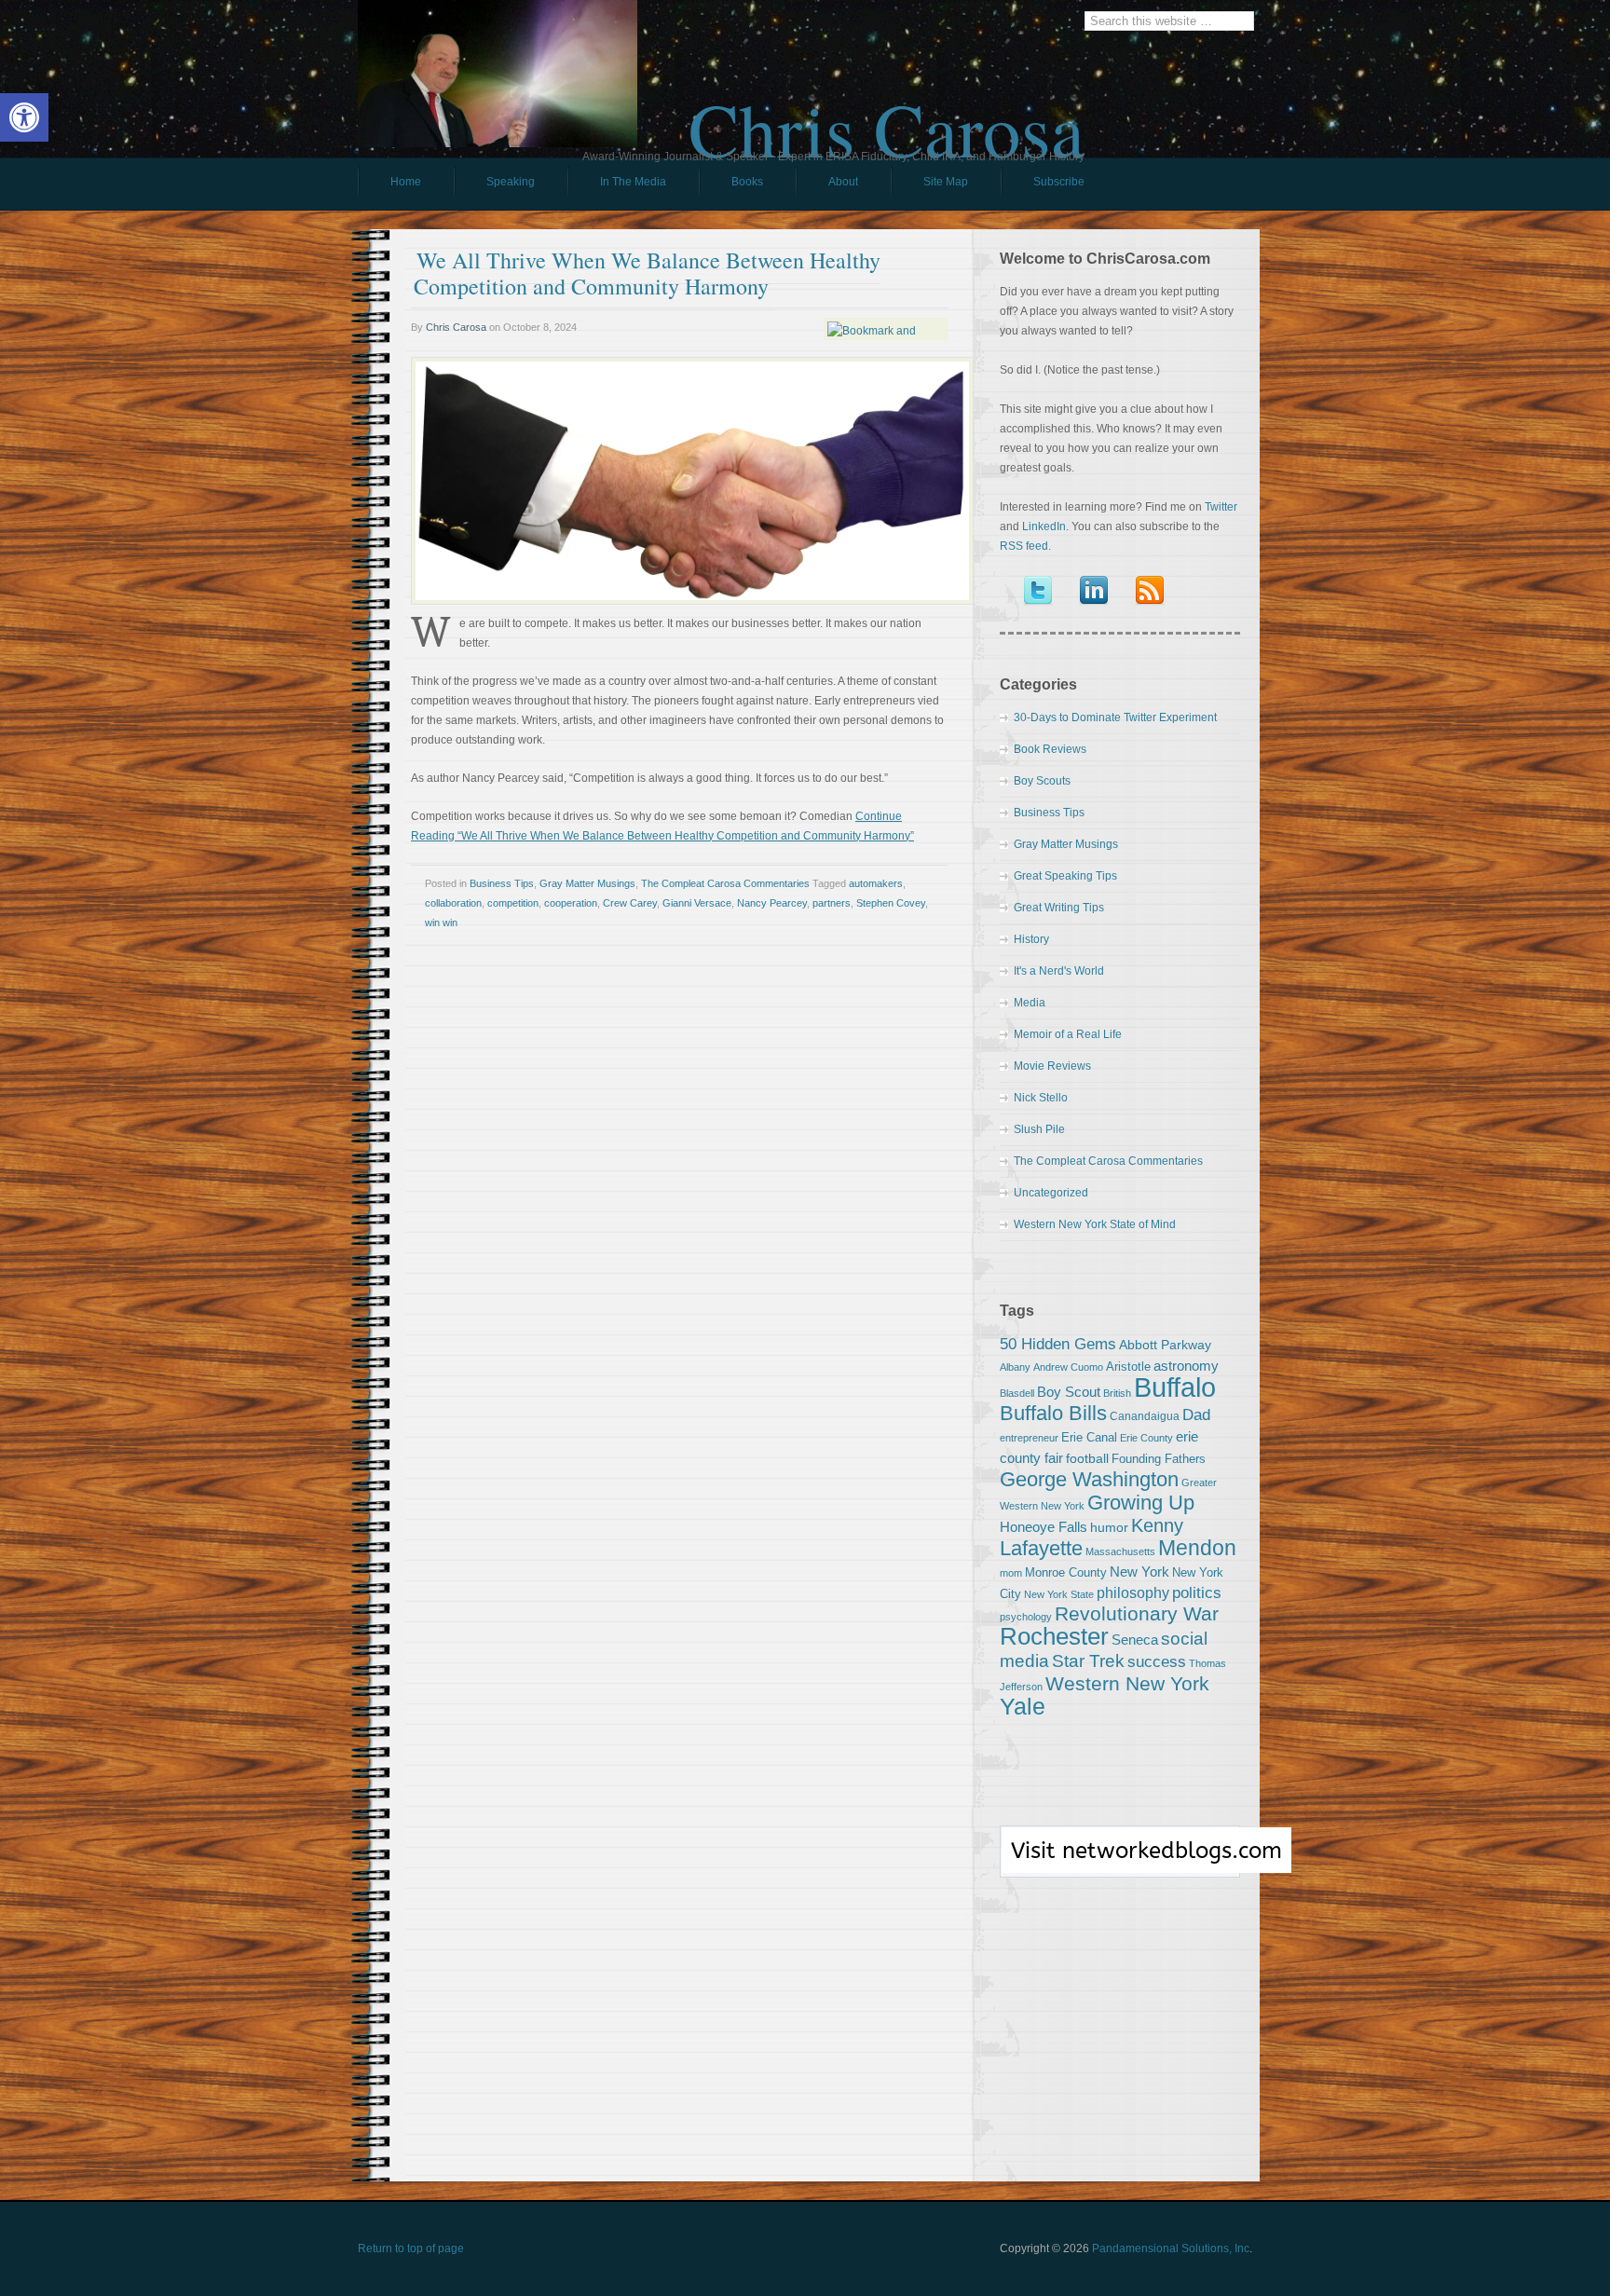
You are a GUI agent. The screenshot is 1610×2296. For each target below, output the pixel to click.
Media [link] (1030, 1003)
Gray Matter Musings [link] (587, 883)
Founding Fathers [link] (1159, 1459)
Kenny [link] (1157, 1525)
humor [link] (1109, 1527)
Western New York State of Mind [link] (1095, 1224)
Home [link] (406, 182)
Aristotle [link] (1128, 1367)
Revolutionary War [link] (1137, 1614)
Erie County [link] (1146, 1438)
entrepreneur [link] (1029, 1438)
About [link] (843, 182)
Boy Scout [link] (1069, 1392)
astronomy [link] (1186, 1366)
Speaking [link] (511, 182)
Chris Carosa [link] (887, 113)
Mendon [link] (1197, 1548)
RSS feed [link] (1024, 546)
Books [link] (731, 186)
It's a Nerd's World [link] (1059, 971)
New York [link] (1139, 1572)
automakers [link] (876, 883)
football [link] (1087, 1458)
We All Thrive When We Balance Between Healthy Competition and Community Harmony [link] (647, 273)
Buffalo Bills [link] (1053, 1413)
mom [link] (1011, 1573)
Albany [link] (1015, 1367)
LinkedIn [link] (1044, 526)
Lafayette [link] (1041, 1548)
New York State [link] (1059, 1594)
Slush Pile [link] (1039, 1129)
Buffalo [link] (1175, 1387)
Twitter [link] (1221, 507)
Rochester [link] (1054, 1636)
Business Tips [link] (502, 883)
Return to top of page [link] (411, 2248)
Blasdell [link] (1017, 1393)
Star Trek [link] (1088, 1660)
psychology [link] (1026, 1617)
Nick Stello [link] (1041, 1098)
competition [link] (513, 903)
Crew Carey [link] (630, 903)
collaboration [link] (453, 903)
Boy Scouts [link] (1042, 781)
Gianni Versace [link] (697, 903)
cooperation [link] (571, 903)
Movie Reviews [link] (1052, 1066)
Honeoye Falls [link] (1044, 1527)
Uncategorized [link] (1051, 1193)
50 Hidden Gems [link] (1058, 1344)
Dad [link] (1196, 1414)
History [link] (1031, 939)
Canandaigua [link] (1145, 1416)
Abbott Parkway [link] (1165, 1345)
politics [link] (1197, 1592)
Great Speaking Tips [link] (1065, 876)
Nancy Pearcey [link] (772, 903)
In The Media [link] (633, 182)
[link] (24, 117)
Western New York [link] (1127, 1683)
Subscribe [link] (1059, 182)
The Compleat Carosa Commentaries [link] (725, 883)
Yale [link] (1023, 1707)
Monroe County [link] (1066, 1572)
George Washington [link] (1089, 1479)
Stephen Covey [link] (891, 903)
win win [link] (441, 922)
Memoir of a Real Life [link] (1068, 1034)
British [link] (1117, 1393)
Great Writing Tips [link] (1059, 908)
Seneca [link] (1135, 1640)
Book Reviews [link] (1050, 749)
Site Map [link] (946, 182)
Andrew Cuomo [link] (1068, 1367)
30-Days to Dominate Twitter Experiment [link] (1115, 717)
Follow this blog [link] (1120, 1862)
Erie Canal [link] (1089, 1437)
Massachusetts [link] (1120, 1551)
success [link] (1157, 1661)
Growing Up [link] (1141, 1503)
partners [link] (832, 903)
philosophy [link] (1133, 1593)
